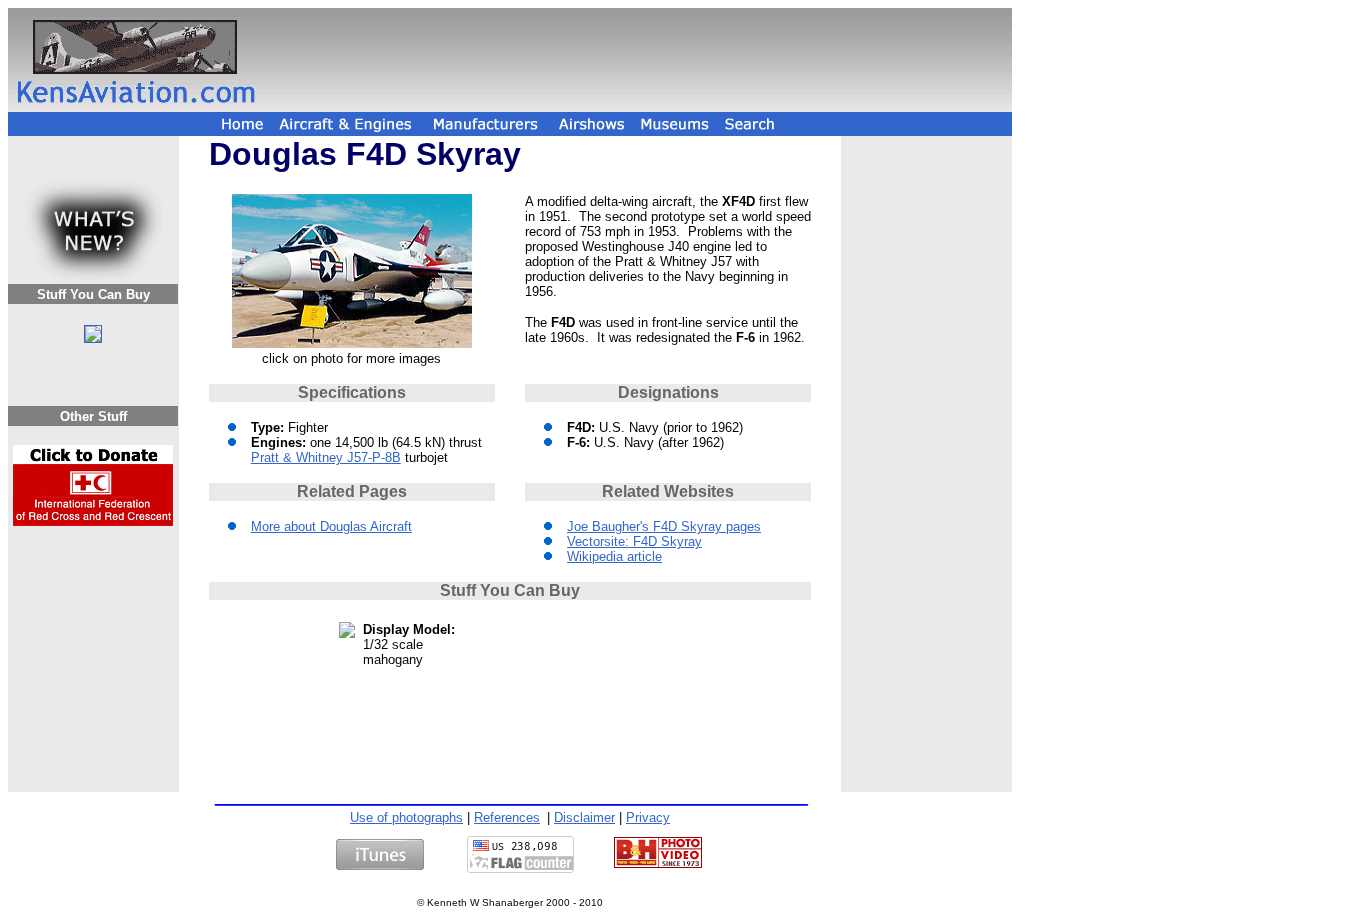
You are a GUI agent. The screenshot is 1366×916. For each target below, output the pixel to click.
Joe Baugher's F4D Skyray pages (664, 526)
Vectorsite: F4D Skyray (634, 541)
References (507, 817)
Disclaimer (584, 817)
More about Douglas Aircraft (331, 526)
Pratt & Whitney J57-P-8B (326, 457)
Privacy (648, 817)
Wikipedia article (614, 556)
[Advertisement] (637, 60)
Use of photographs (406, 817)
